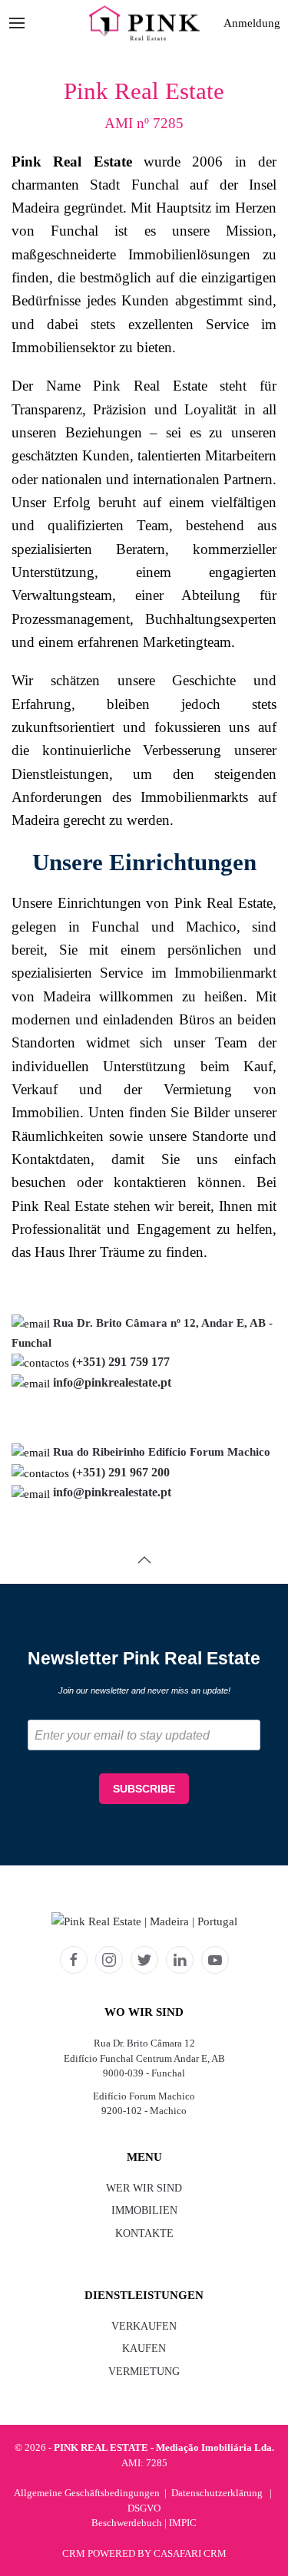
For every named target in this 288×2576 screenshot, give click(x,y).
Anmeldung (252, 23)
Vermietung (144, 2372)
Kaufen (144, 2348)
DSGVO (144, 2508)
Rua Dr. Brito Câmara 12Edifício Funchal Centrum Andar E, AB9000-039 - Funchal (144, 2058)
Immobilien (144, 2210)
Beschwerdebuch (127, 2523)
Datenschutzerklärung (217, 2493)
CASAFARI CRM (190, 2553)
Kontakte (144, 2233)
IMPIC (183, 2523)
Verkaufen (144, 2326)
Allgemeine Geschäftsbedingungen (87, 2493)
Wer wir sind (144, 2188)
